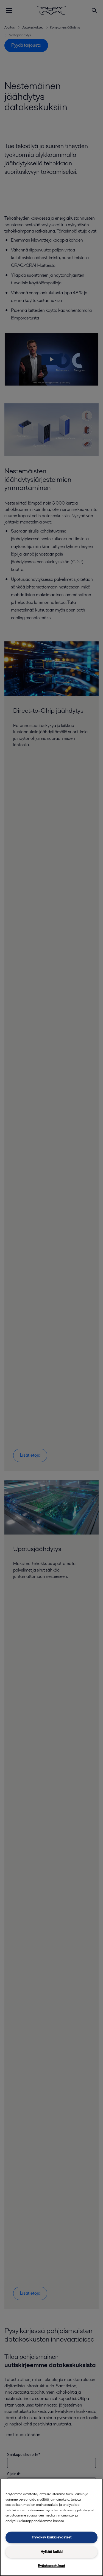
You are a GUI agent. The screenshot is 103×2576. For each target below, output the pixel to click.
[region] (51, 2527)
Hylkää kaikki (52, 2552)
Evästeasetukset (51, 2566)
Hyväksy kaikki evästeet (52, 2537)
